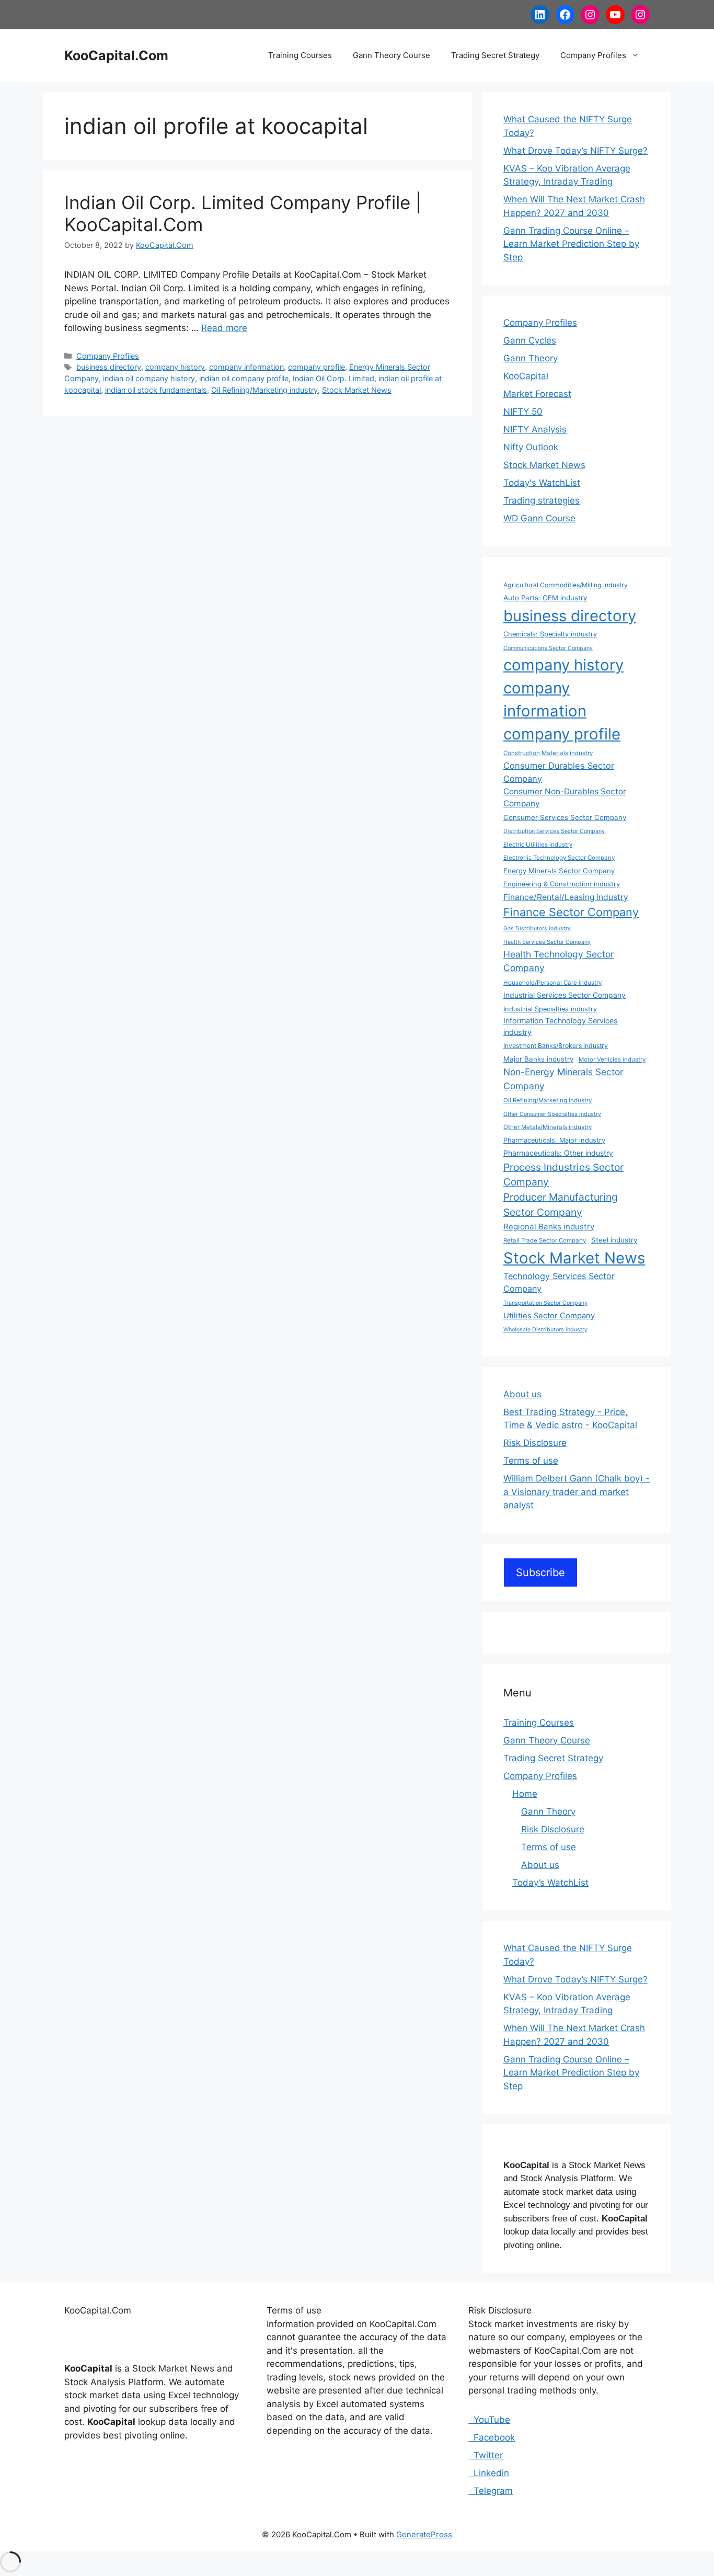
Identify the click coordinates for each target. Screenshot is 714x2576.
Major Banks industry (538, 1059)
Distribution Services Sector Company (554, 831)
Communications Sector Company (548, 648)
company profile (316, 367)
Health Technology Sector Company (558, 961)
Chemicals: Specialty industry (550, 634)
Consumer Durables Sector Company (559, 772)
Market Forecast (537, 394)
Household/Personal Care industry (552, 983)
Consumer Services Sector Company (565, 817)
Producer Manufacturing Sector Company (561, 1205)
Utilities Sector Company (549, 1316)
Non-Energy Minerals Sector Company (563, 1079)
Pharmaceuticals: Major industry (554, 1140)
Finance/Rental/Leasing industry (566, 897)
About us (522, 1394)
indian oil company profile (244, 378)
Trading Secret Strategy (495, 55)
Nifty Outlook (531, 447)
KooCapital (526, 376)
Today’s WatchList (550, 1883)
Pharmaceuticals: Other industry (558, 1153)
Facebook (492, 2437)
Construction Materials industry (548, 753)
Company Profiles (593, 55)
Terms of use (531, 1461)
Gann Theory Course (391, 55)
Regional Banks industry (549, 1227)
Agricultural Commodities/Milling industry (566, 585)
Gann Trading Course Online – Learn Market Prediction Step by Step (571, 244)
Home (525, 1794)
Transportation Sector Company (545, 1303)
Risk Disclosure (535, 1443)
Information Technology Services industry (561, 1026)
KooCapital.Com (116, 55)
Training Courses (300, 55)
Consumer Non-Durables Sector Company (565, 797)
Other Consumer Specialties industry (552, 1114)
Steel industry (614, 1240)
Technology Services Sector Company (559, 1282)
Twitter (486, 2455)
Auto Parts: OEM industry (545, 598)
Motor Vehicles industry (612, 1059)
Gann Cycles (530, 340)
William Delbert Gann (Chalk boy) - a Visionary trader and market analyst (577, 1492)
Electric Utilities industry (538, 845)
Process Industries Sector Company (563, 1175)
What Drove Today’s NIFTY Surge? (575, 151)
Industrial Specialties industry (550, 1009)
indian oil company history (149, 378)
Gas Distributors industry (537, 928)
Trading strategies (542, 500)
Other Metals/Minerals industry (548, 1127)
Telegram (491, 2491)
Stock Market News (357, 390)
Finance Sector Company (571, 912)
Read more (224, 328)
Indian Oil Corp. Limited (333, 378)
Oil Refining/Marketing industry (264, 390)
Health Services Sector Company (547, 942)
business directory (109, 367)
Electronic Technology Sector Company (559, 858)
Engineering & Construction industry (562, 884)
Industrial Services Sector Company (565, 995)
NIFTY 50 (523, 412)
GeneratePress (424, 2534)
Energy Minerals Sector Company (559, 871)
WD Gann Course (539, 518)
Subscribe (540, 1572)
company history (175, 367)
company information (246, 367)
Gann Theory (531, 358)
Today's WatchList (542, 483)
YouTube (489, 2420)
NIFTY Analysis (535, 429)
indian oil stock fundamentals (156, 390)
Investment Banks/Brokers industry (556, 1046)
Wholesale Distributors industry (545, 1330)
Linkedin (489, 2473)
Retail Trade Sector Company (545, 1240)
